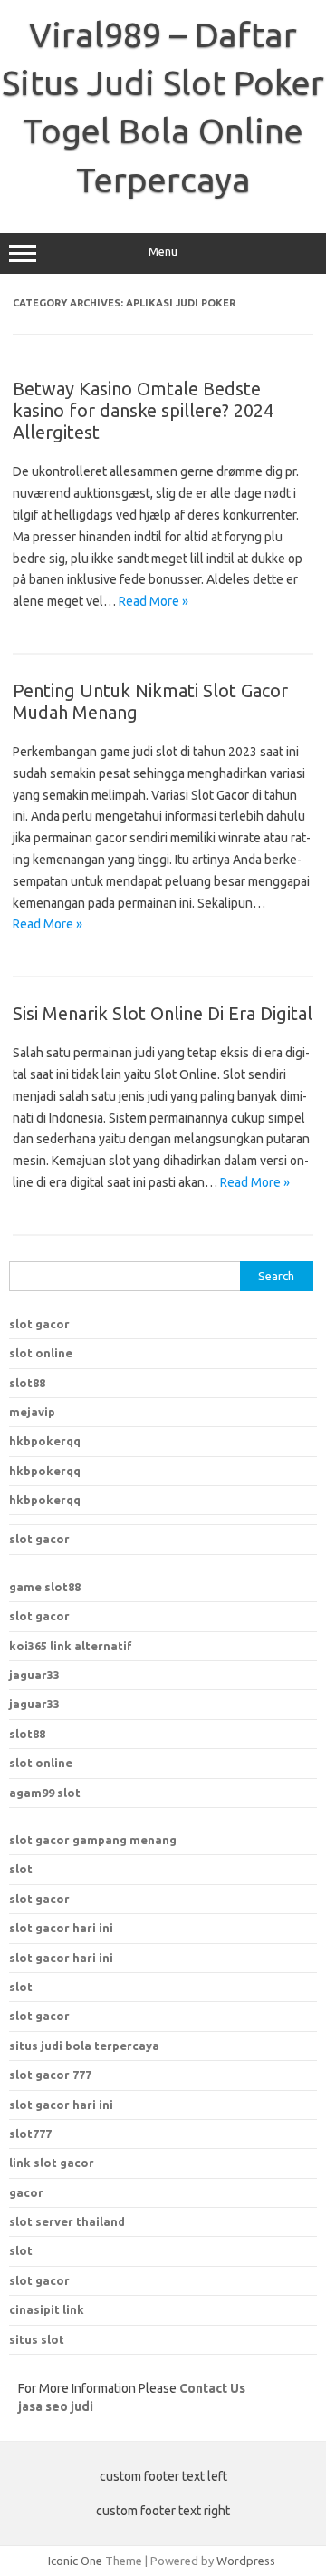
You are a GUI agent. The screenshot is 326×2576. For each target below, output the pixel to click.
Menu (163, 252)
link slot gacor (52, 2163)
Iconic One (75, 2561)
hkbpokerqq (45, 1441)
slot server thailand (67, 2221)
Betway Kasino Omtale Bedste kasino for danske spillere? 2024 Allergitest (143, 410)
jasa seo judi (56, 2406)
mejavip (32, 1412)
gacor (26, 2192)
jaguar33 (34, 1675)
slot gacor (39, 1324)
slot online (41, 1353)
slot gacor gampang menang (93, 1840)
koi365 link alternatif (71, 1646)
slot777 (30, 2134)
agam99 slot (45, 1793)
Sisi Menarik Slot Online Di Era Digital (163, 1013)
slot (21, 1869)
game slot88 (45, 1587)
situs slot (37, 2339)
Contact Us (212, 2388)
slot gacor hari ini (61, 1928)
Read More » (153, 601)
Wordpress (246, 2561)
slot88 (27, 1383)
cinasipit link (47, 2309)
